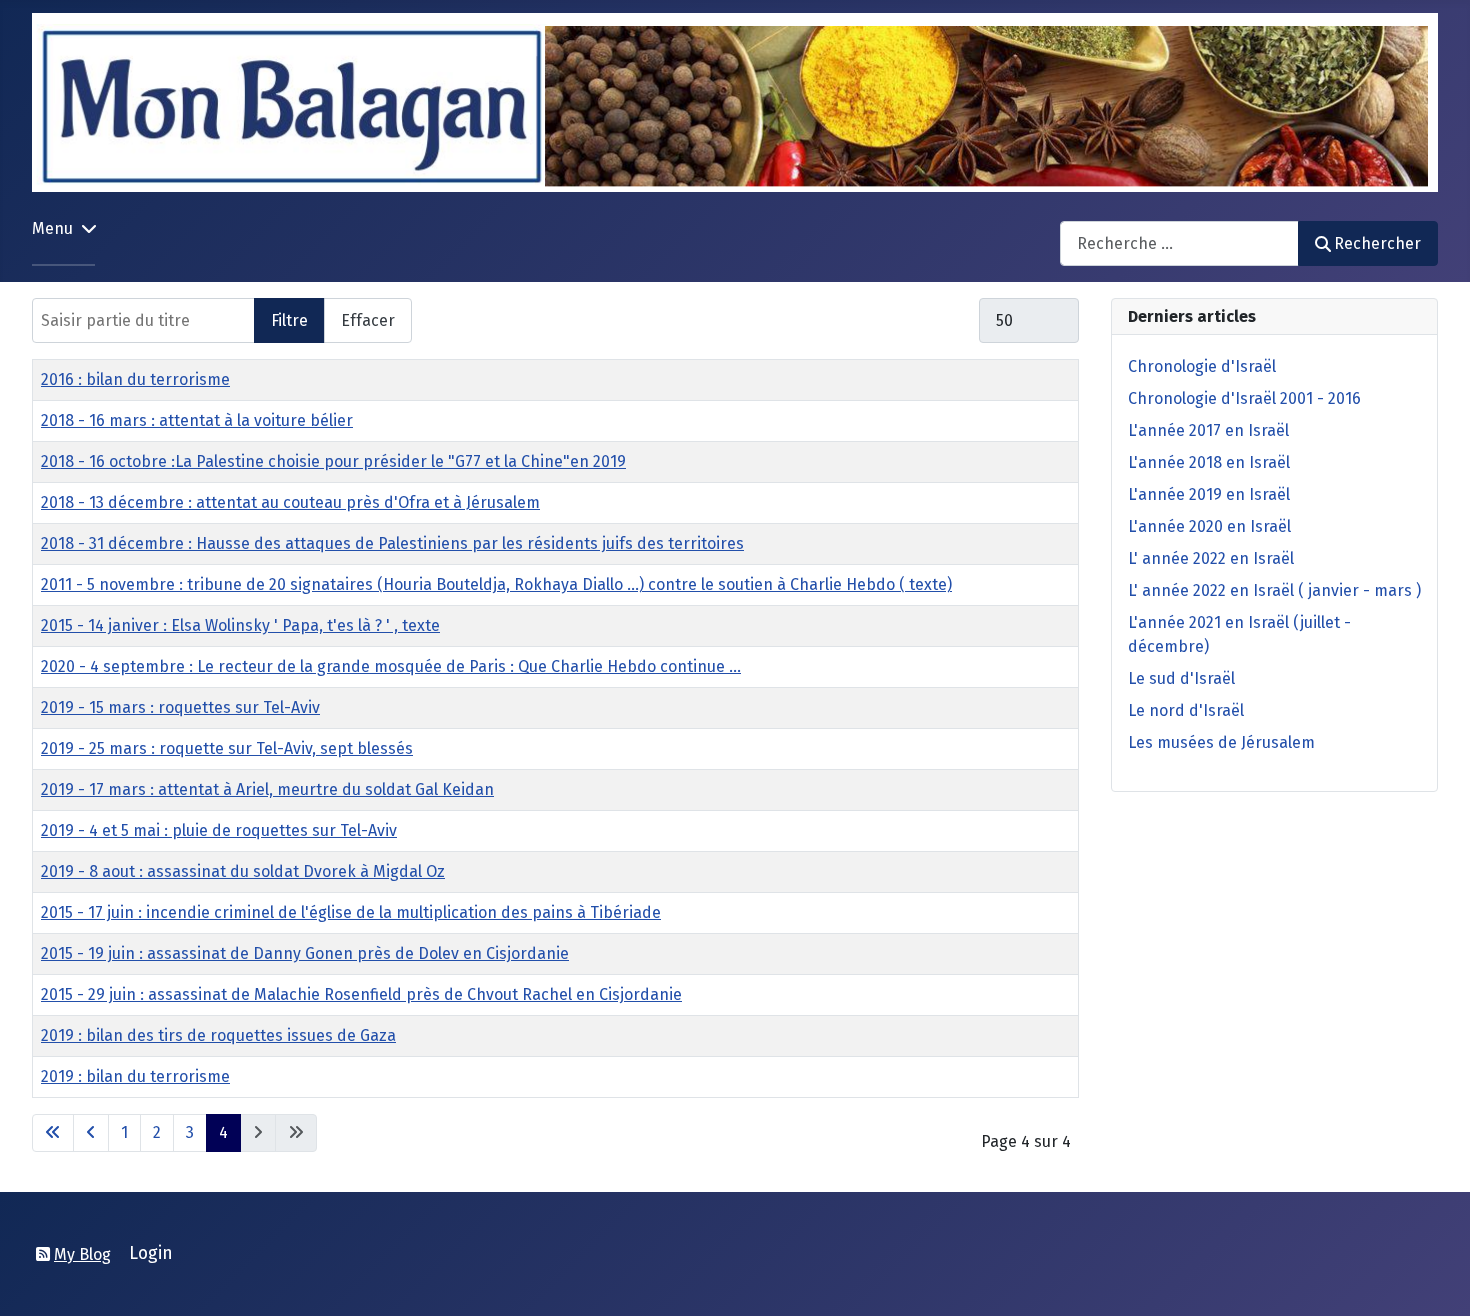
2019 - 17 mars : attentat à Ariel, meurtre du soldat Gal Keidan (267, 789)
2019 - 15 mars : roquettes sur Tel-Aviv (180, 707)
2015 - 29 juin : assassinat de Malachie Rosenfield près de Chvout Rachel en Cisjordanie (361, 994)
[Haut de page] (1435, 1279)
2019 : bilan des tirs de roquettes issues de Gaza (218, 1035)
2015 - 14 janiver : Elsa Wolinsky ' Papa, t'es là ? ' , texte (240, 625)
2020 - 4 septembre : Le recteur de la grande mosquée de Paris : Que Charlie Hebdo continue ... (391, 666)
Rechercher (1377, 243)
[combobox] (1179, 243)
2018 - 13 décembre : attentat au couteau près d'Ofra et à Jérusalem (290, 502)
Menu (52, 228)
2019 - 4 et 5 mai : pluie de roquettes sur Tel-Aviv (219, 830)
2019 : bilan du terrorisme (135, 1076)
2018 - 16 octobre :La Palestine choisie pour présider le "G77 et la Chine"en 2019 (333, 461)
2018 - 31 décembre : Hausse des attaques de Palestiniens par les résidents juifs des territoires (392, 543)
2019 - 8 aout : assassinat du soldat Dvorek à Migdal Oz (243, 871)
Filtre (289, 320)
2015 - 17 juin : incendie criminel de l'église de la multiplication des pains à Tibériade (351, 912)
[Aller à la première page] (53, 1133)
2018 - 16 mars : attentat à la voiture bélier (197, 420)
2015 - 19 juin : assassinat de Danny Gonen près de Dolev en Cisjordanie (305, 953)
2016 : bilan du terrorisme (135, 379)
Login (151, 1253)
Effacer (368, 320)
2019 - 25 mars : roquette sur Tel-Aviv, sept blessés (227, 748)
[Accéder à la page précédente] (91, 1133)
